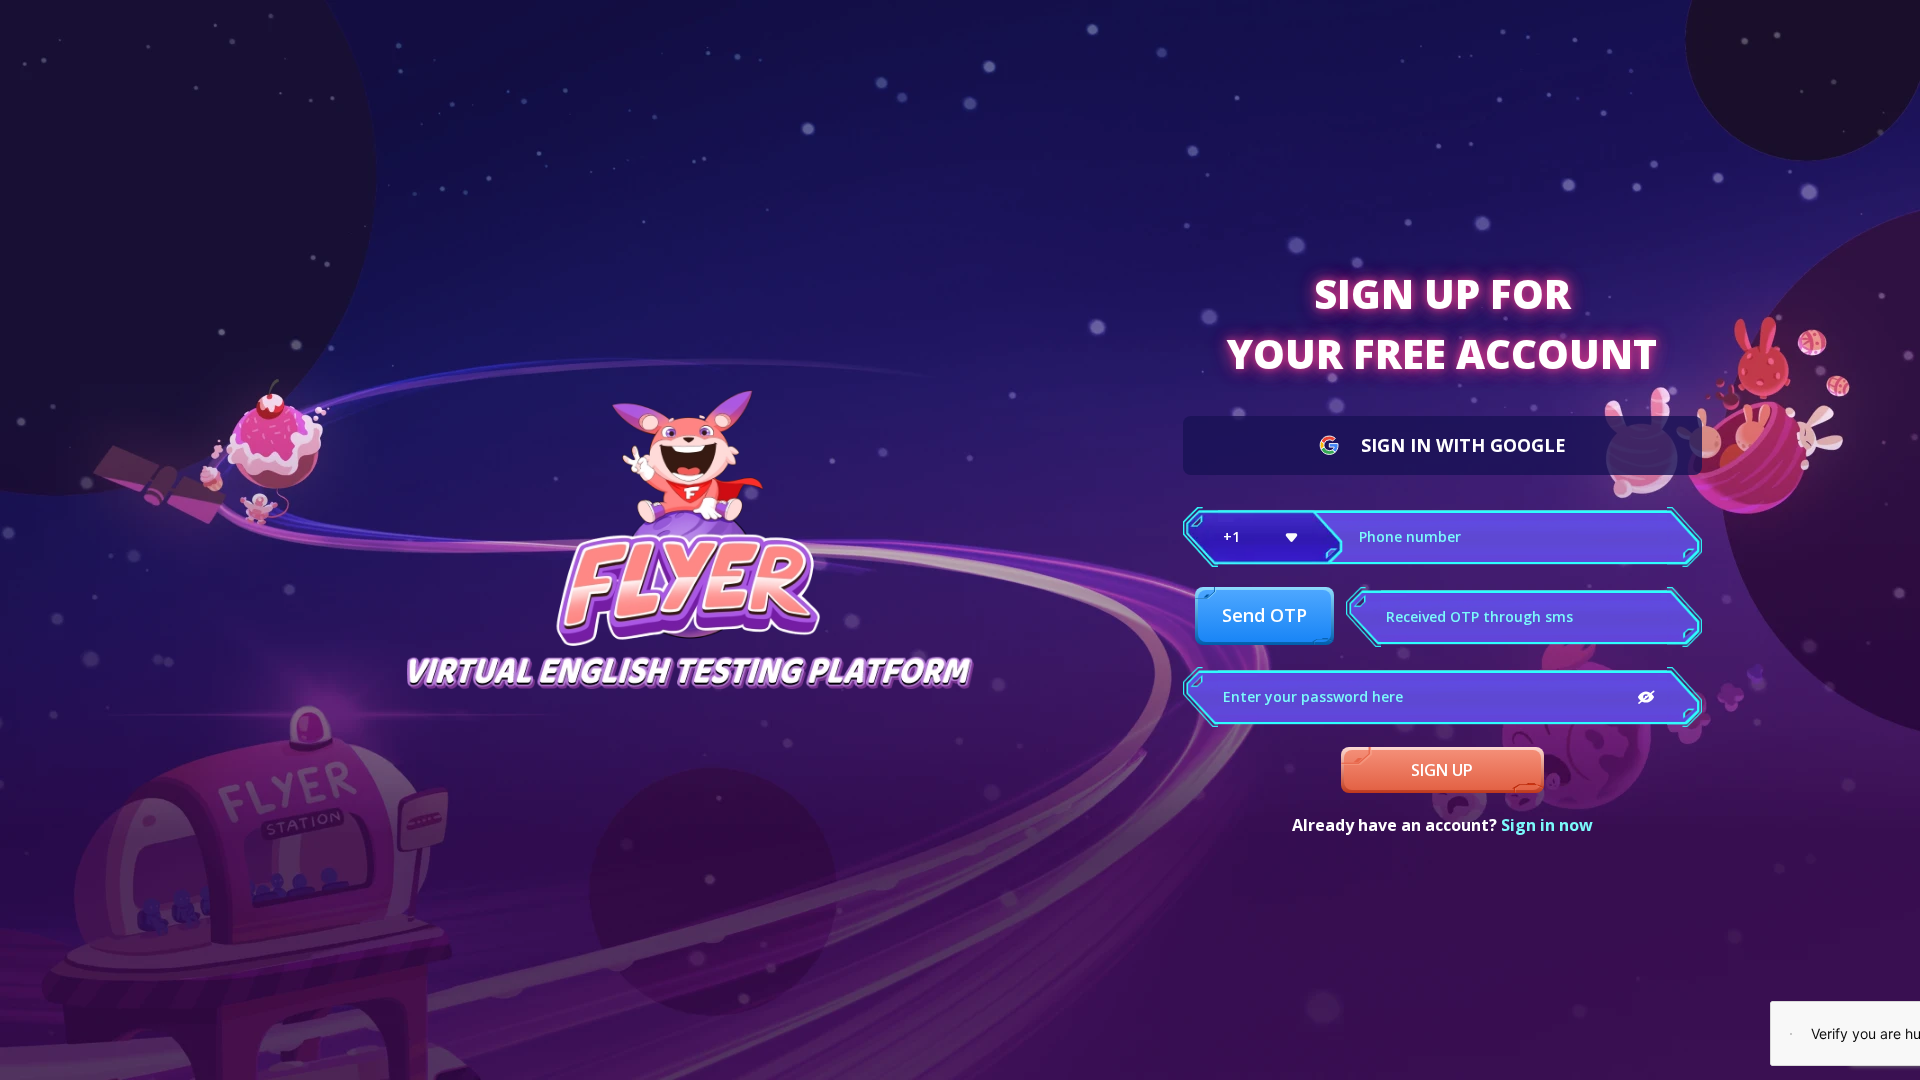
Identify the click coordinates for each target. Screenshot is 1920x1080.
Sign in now (1547, 825)
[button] (1263, 537)
